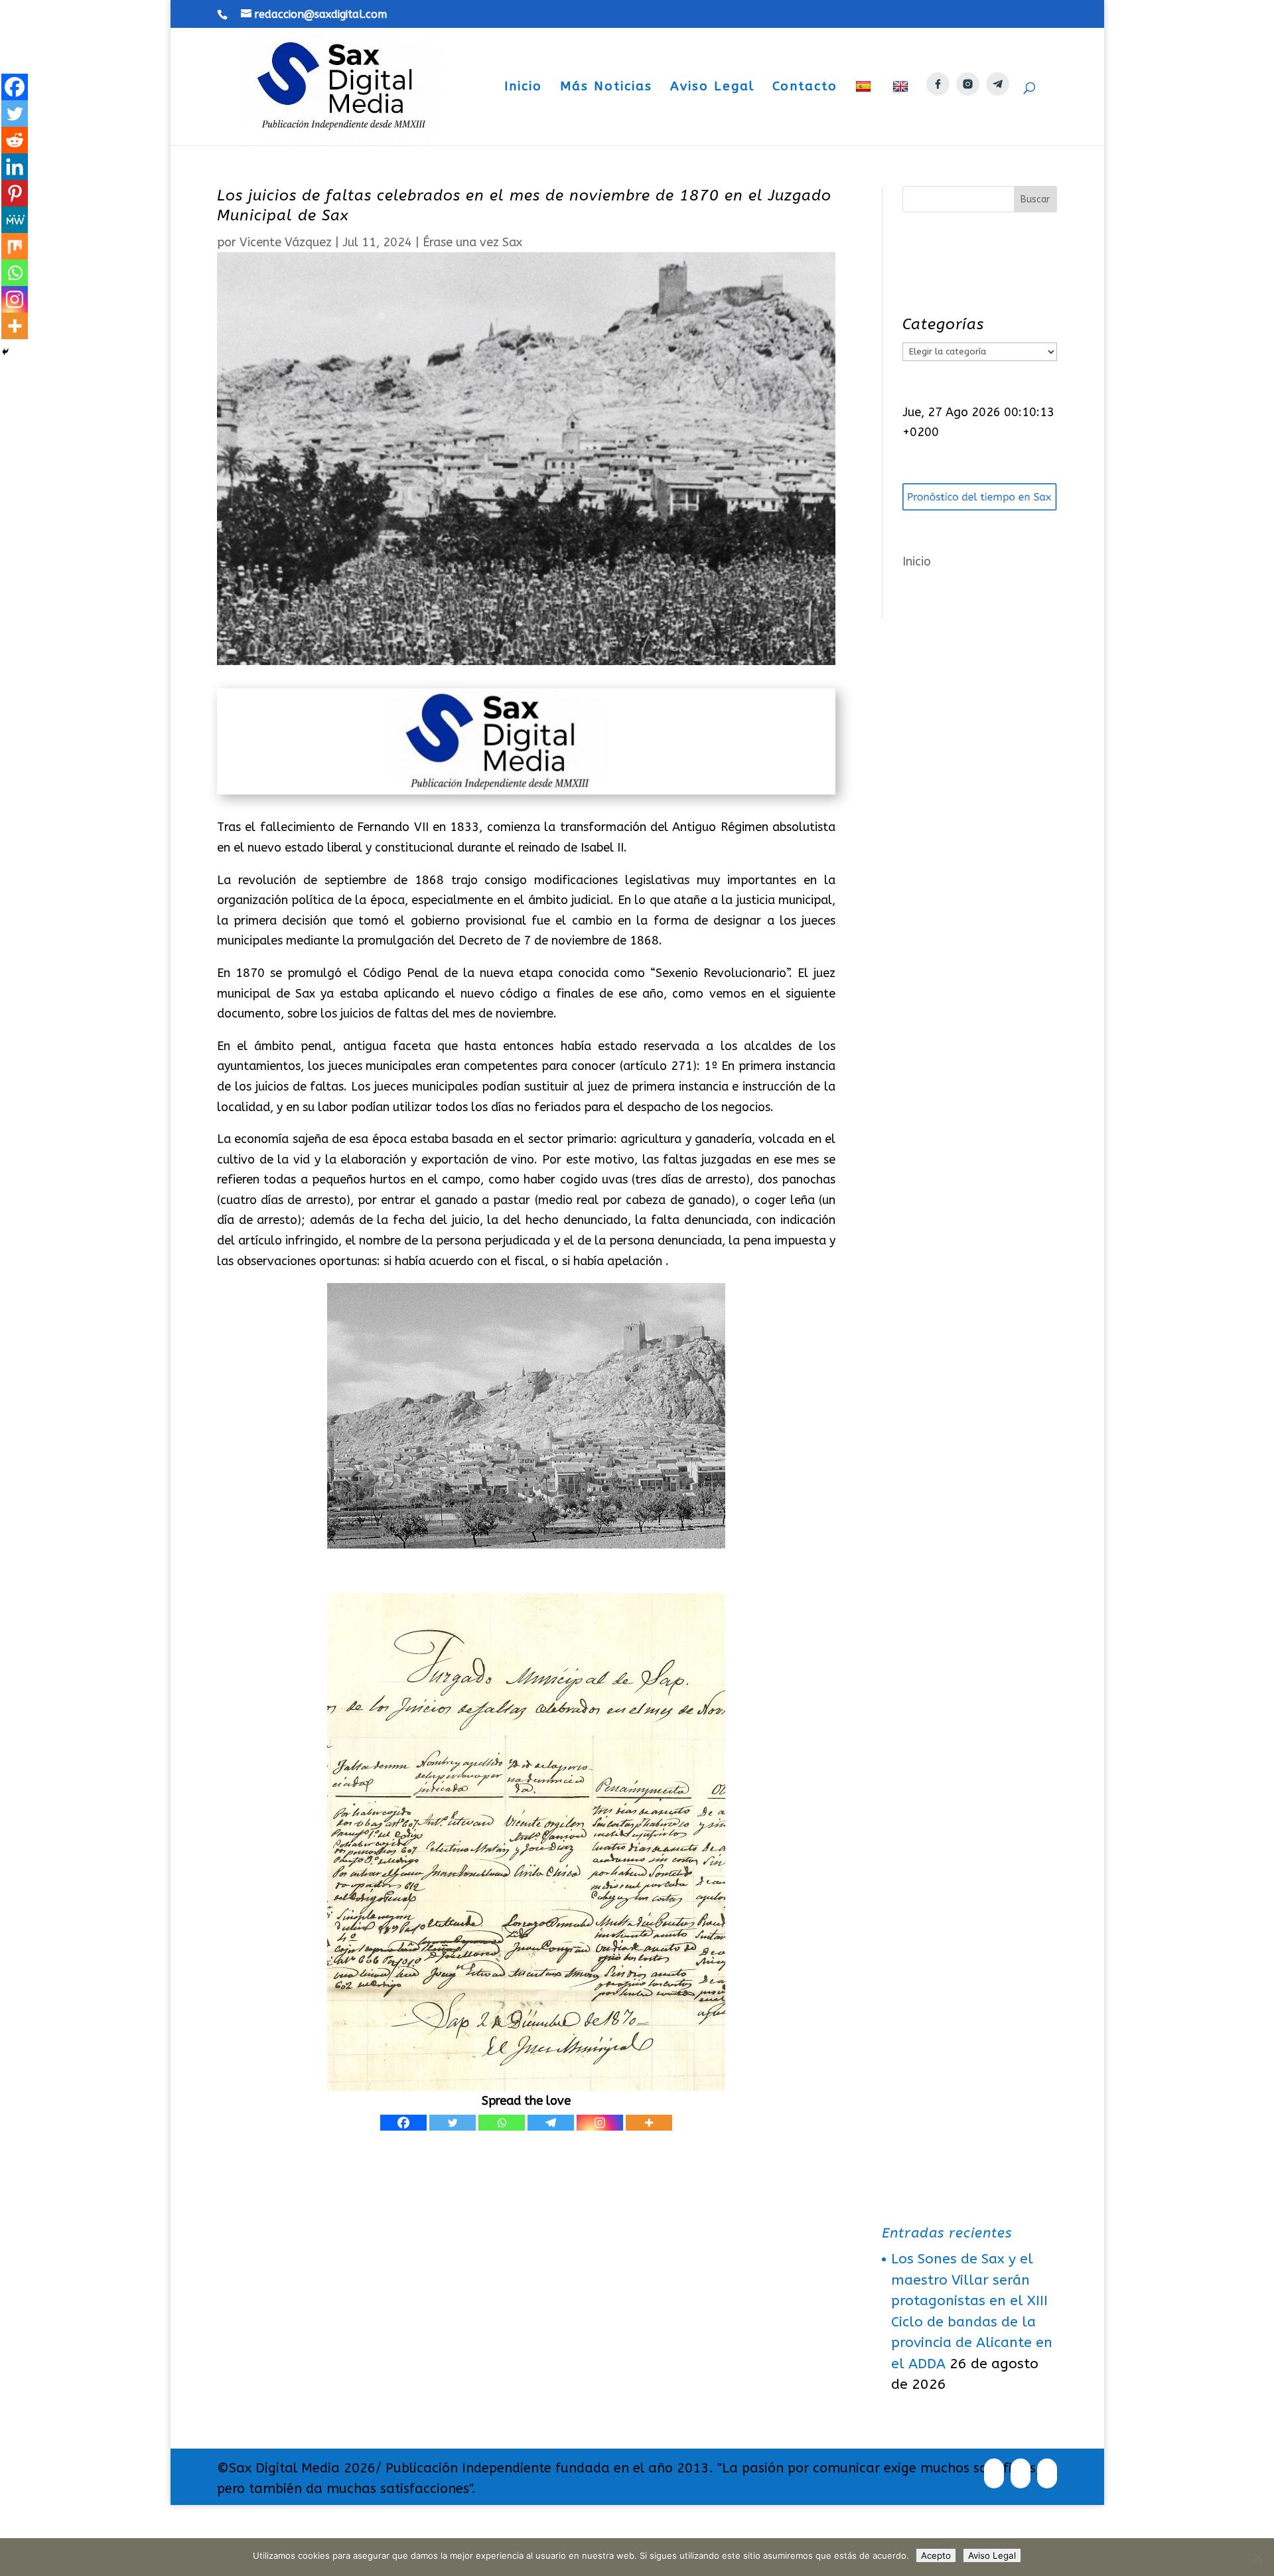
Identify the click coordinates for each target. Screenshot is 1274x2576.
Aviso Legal (712, 88)
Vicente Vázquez (286, 242)
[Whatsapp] (502, 2123)
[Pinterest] (15, 193)
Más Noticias (606, 88)
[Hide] (5, 352)
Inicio (523, 88)
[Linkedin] (15, 167)
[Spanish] (865, 113)
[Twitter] (453, 2123)
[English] (902, 113)
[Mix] (15, 246)
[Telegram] (551, 2123)
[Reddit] (15, 140)
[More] (649, 2123)
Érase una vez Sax (472, 242)
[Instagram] (600, 2123)
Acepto (936, 2555)
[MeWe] (15, 220)
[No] (1257, 2557)
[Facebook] (403, 2123)
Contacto (805, 88)
